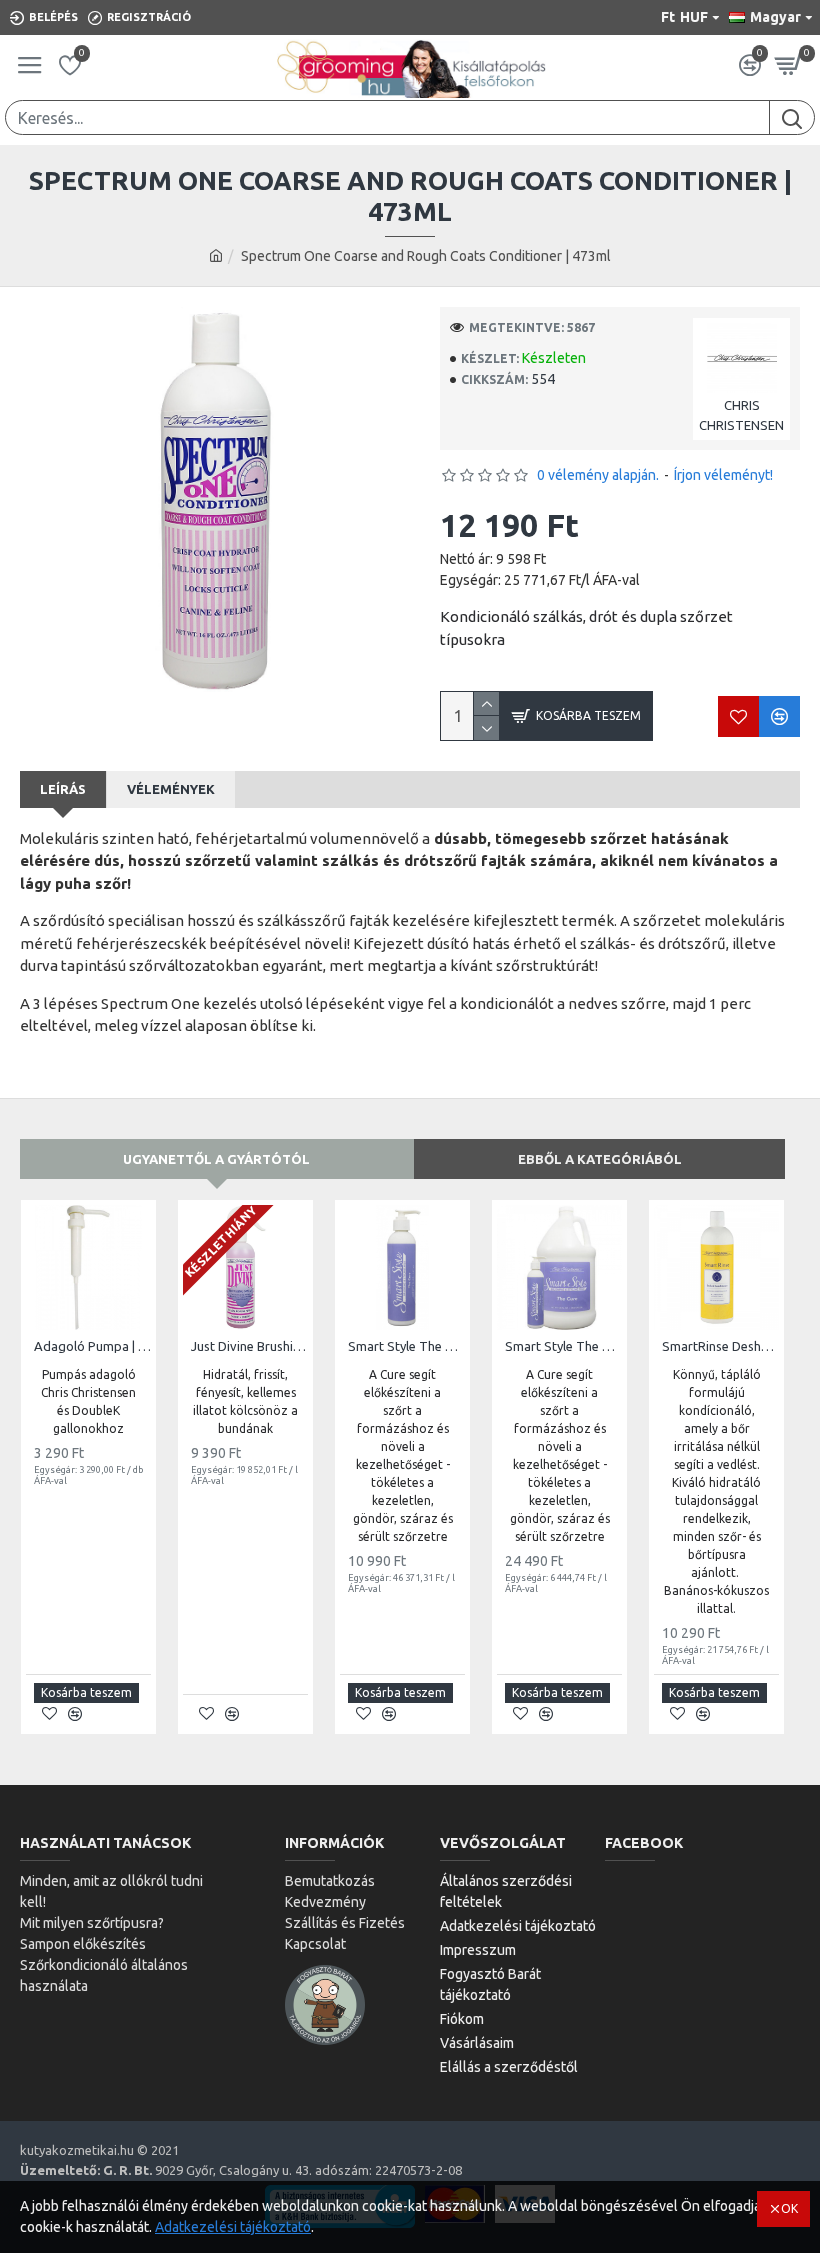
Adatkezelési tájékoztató (233, 2227)
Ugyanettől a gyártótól (216, 1159)
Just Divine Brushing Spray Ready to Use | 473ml (249, 1346)
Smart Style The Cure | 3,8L (563, 1346)
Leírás (63, 789)
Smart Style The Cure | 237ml (406, 1346)
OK (789, 2208)
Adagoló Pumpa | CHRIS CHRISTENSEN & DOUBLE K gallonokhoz (92, 1346)
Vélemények (171, 789)
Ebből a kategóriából (600, 1159)
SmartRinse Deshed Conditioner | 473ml (720, 1346)
